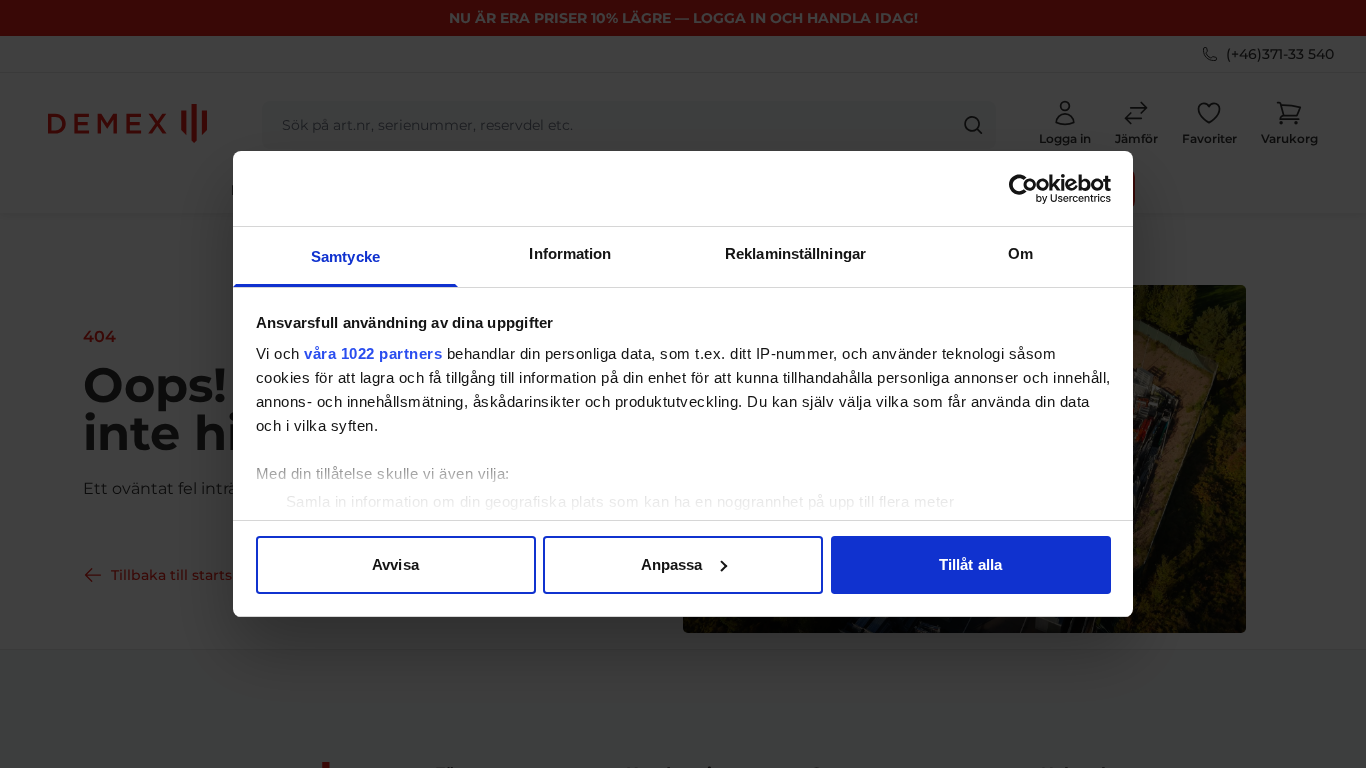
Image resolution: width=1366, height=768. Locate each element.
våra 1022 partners (373, 353)
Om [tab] (1020, 253)
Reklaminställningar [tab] (795, 253)
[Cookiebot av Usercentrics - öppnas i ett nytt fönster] (1023, 189)
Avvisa (395, 564)
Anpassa (672, 564)
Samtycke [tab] (345, 256)
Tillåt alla (970, 564)
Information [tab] (570, 253)
